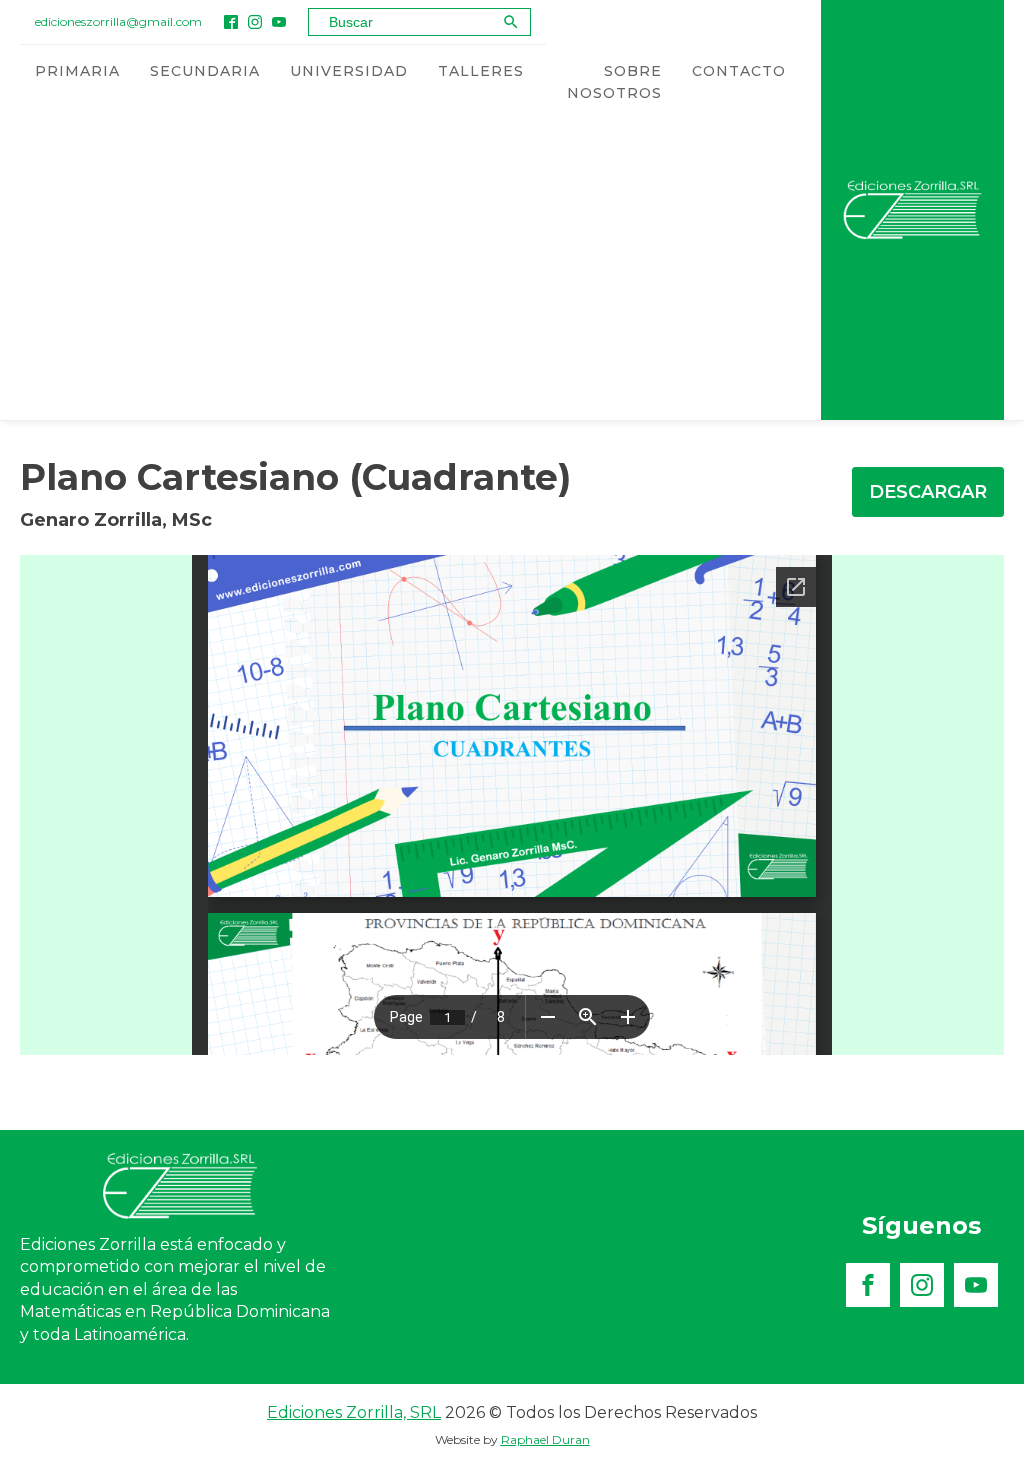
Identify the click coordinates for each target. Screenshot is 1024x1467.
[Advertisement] (410, 270)
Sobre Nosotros (614, 82)
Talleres (481, 71)
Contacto (739, 71)
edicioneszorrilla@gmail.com (118, 21)
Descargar (928, 492)
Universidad (349, 71)
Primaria (77, 71)
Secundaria (205, 71)
